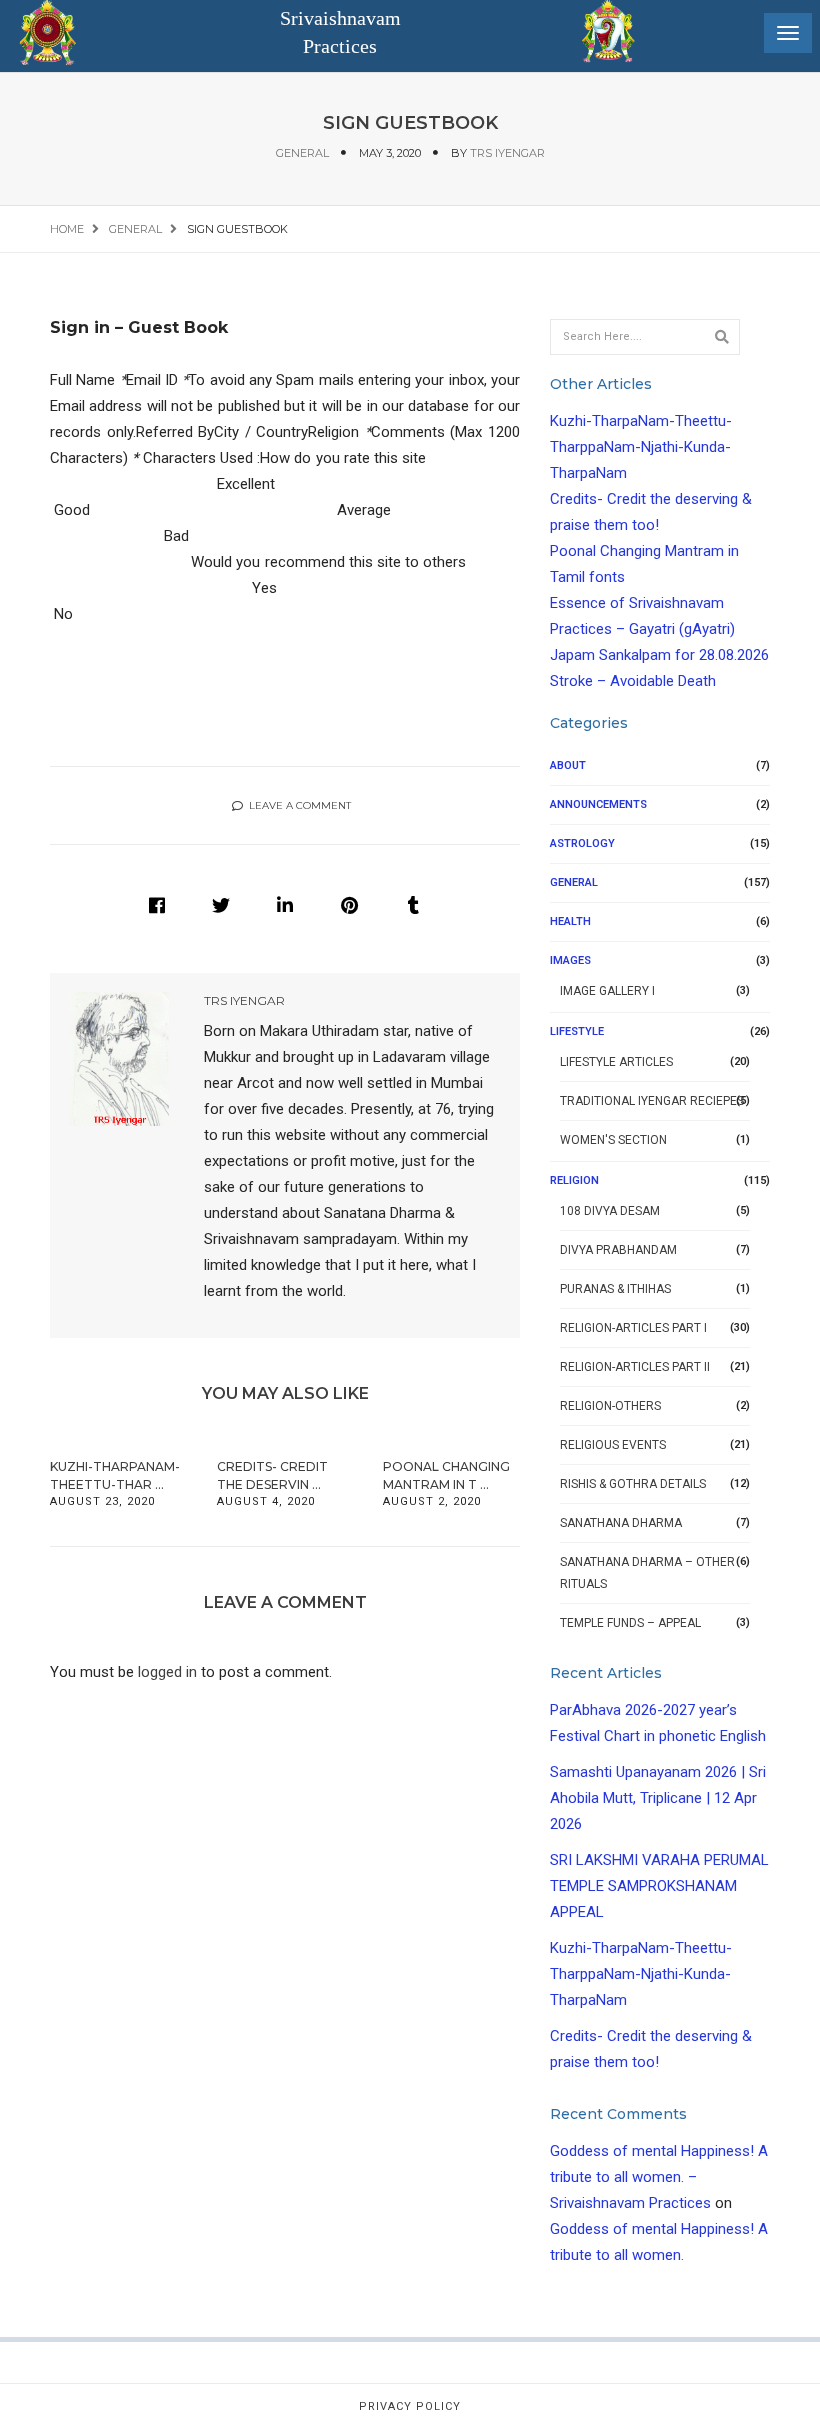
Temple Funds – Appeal (630, 1623)
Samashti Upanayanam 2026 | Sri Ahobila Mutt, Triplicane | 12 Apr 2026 (658, 1798)
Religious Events (613, 1445)
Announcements (598, 804)
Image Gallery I (607, 991)
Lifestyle (577, 1031)
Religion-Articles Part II (635, 1367)
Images (570, 960)
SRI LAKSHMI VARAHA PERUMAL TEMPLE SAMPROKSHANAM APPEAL (659, 1886)
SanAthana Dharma (621, 1523)
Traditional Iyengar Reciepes (652, 1101)
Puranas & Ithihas (615, 1289)
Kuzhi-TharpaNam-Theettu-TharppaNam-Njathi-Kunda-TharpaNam (641, 447)
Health (570, 921)
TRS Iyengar (507, 153)
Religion (574, 1180)
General (302, 153)
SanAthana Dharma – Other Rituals (647, 1573)
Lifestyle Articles (616, 1062)
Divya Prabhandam (618, 1250)
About (568, 765)
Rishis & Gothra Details (633, 1484)
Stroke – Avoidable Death (633, 681)
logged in (167, 1672)
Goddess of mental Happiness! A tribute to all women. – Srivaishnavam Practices (659, 2177)
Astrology (582, 843)
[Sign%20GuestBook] (157, 905)
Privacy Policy (410, 2406)
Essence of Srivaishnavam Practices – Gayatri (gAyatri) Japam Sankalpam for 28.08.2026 (659, 629)
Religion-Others (610, 1406)
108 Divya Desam (610, 1211)
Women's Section (613, 1140)
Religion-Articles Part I (633, 1328)
